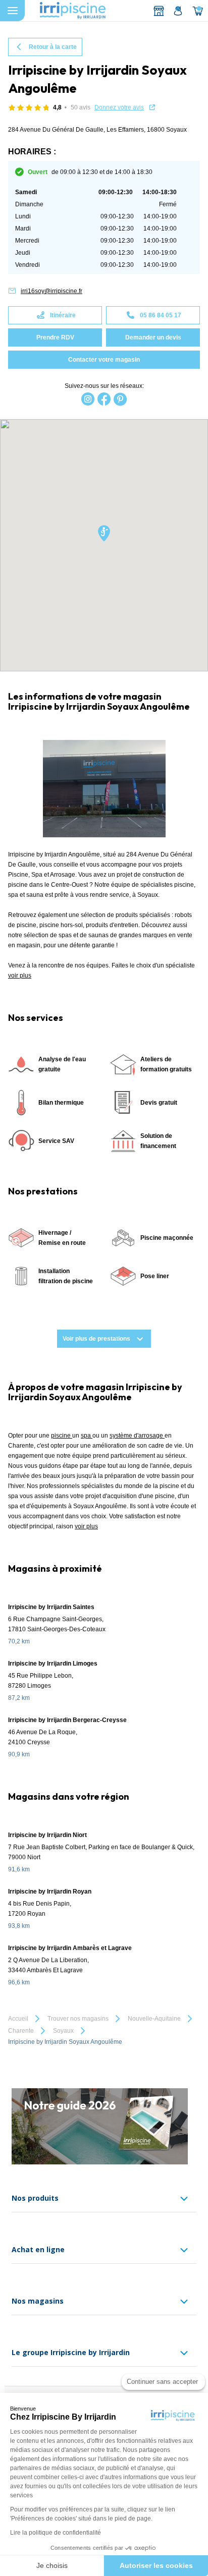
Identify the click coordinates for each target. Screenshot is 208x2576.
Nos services (36, 1018)
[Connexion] (178, 11)
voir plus (20, 976)
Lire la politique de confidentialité (56, 2533)
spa (87, 1436)
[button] (104, 534)
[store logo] (73, 11)
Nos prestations (43, 1191)
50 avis (81, 107)
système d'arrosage (137, 1436)
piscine (62, 1436)
